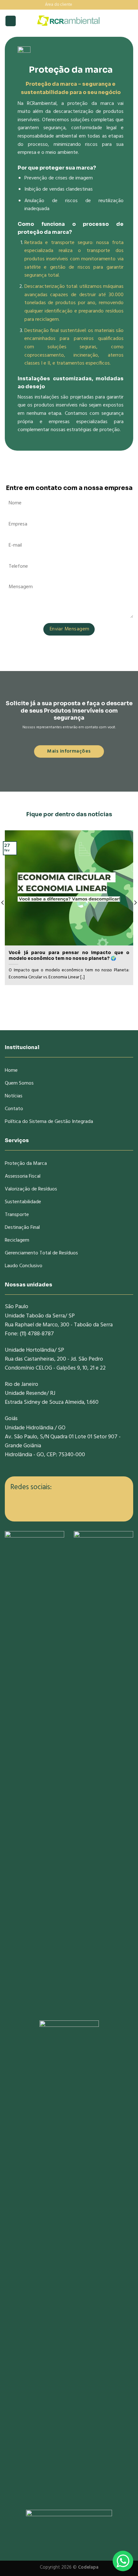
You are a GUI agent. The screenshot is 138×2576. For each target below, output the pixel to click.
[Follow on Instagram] (84, 4)
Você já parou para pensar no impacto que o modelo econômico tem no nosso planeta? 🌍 (69, 956)
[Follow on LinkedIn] (90, 4)
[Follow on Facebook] (78, 4)
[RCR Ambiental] (69, 21)
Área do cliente (59, 5)
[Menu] (11, 21)
